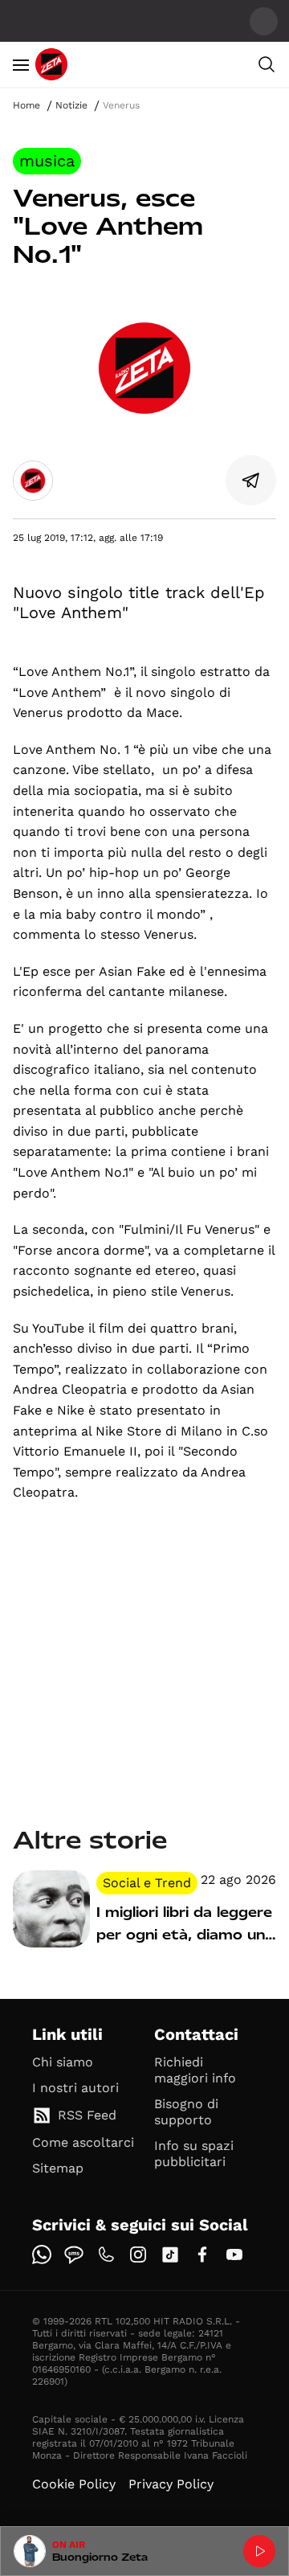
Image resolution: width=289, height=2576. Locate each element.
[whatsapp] (42, 2255)
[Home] (51, 64)
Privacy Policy (171, 2484)
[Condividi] (251, 481)
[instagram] (138, 2255)
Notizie (71, 105)
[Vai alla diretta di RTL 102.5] (259, 2551)
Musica (47, 161)
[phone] (106, 2255)
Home (26, 105)
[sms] (74, 2255)
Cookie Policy (74, 2484)
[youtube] (234, 2255)
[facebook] (202, 2255)
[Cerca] (267, 64)
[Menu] (21, 64)
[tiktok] (170, 2255)
